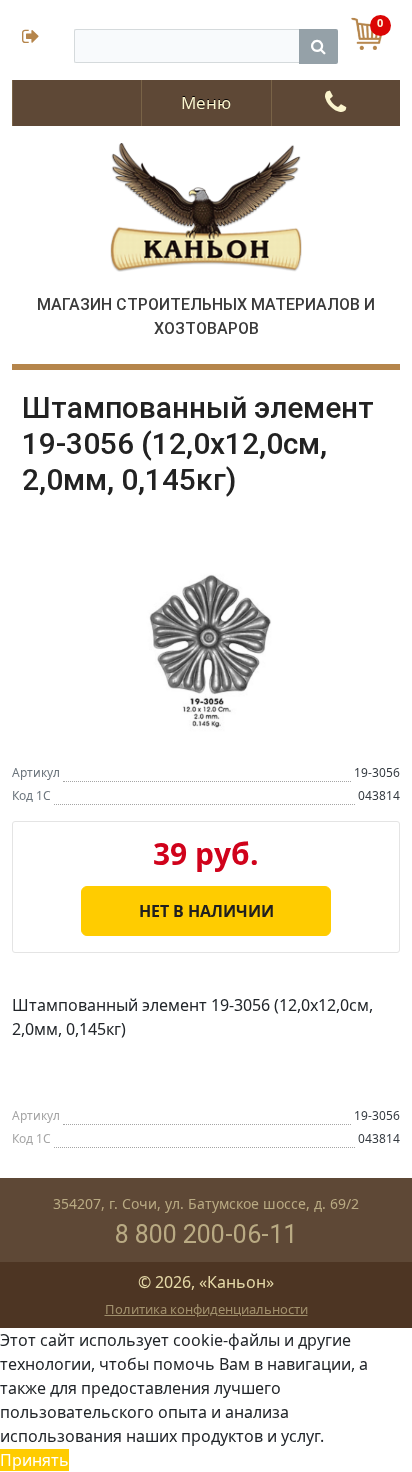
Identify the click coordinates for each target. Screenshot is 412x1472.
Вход (43, 38)
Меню (206, 102)
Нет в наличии (206, 911)
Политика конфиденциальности (206, 1309)
